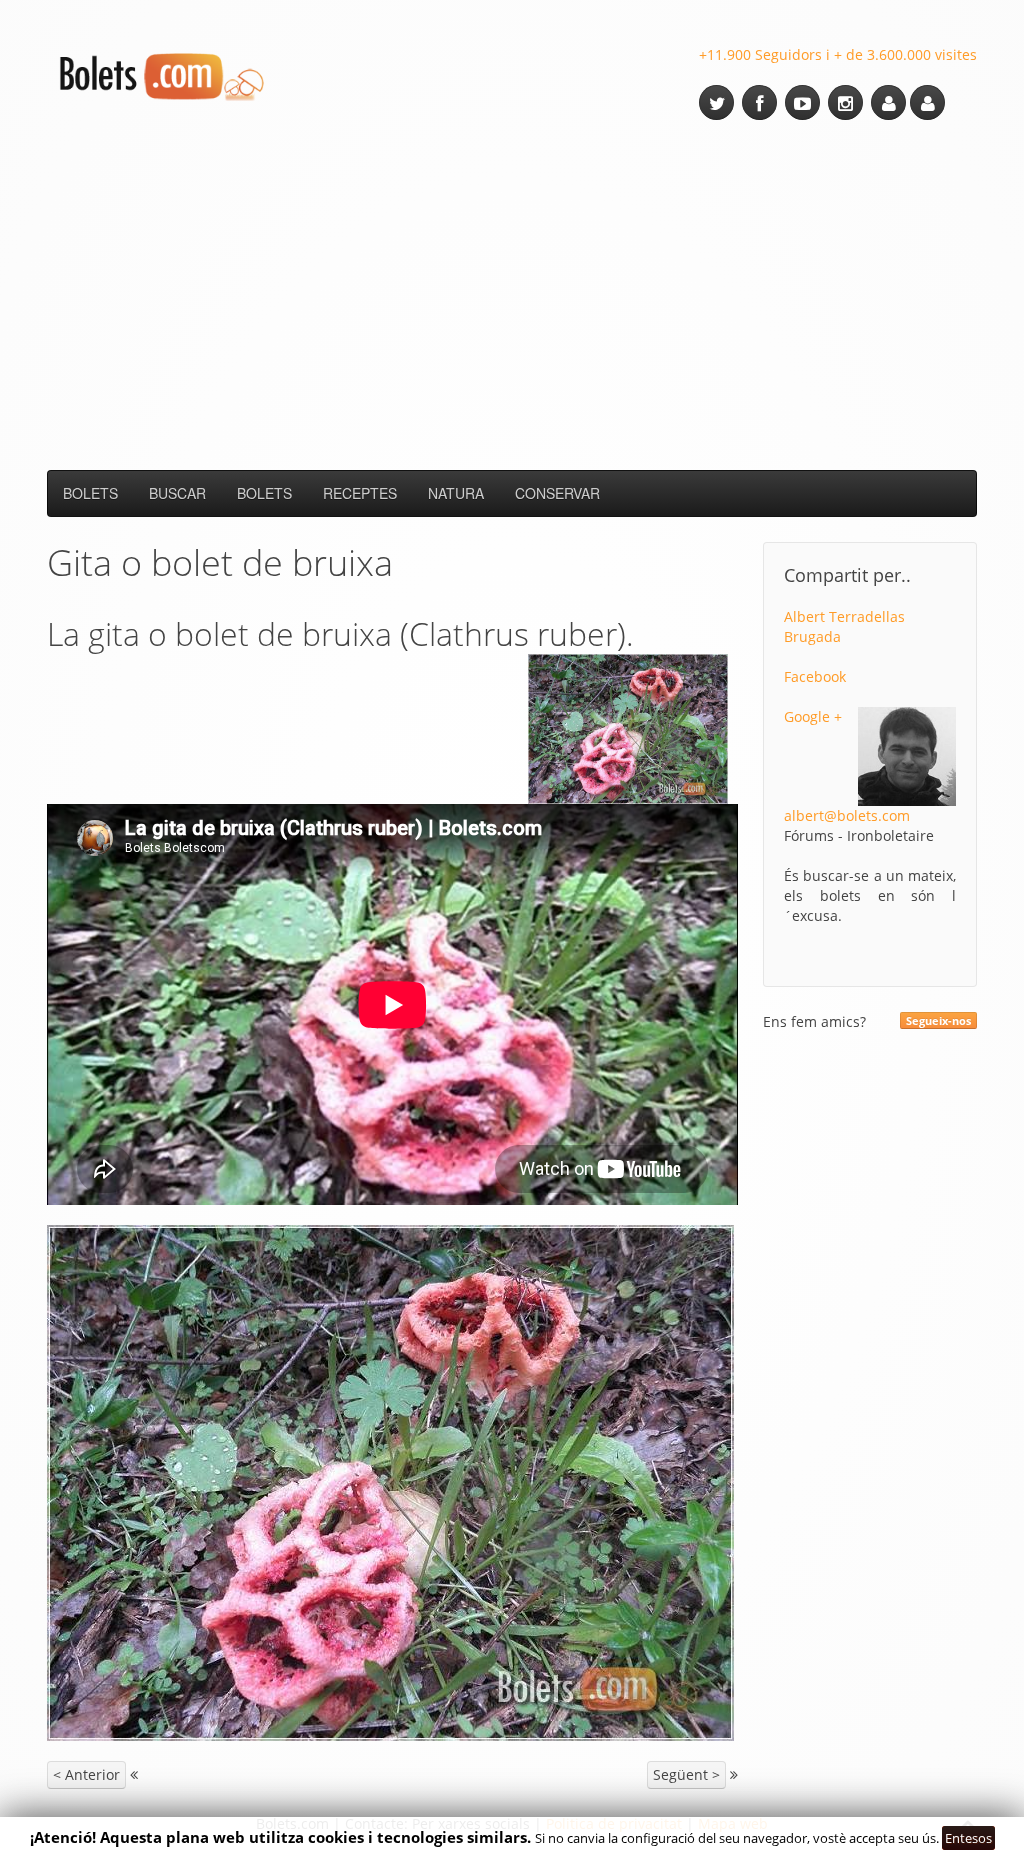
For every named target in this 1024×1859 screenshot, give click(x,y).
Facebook (815, 676)
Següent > (686, 1774)
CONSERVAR (557, 493)
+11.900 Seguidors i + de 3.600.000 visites (838, 54)
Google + (813, 716)
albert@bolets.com (847, 815)
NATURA (456, 493)
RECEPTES (360, 493)
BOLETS (90, 493)
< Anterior (86, 1774)
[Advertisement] (512, 295)
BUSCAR (177, 493)
